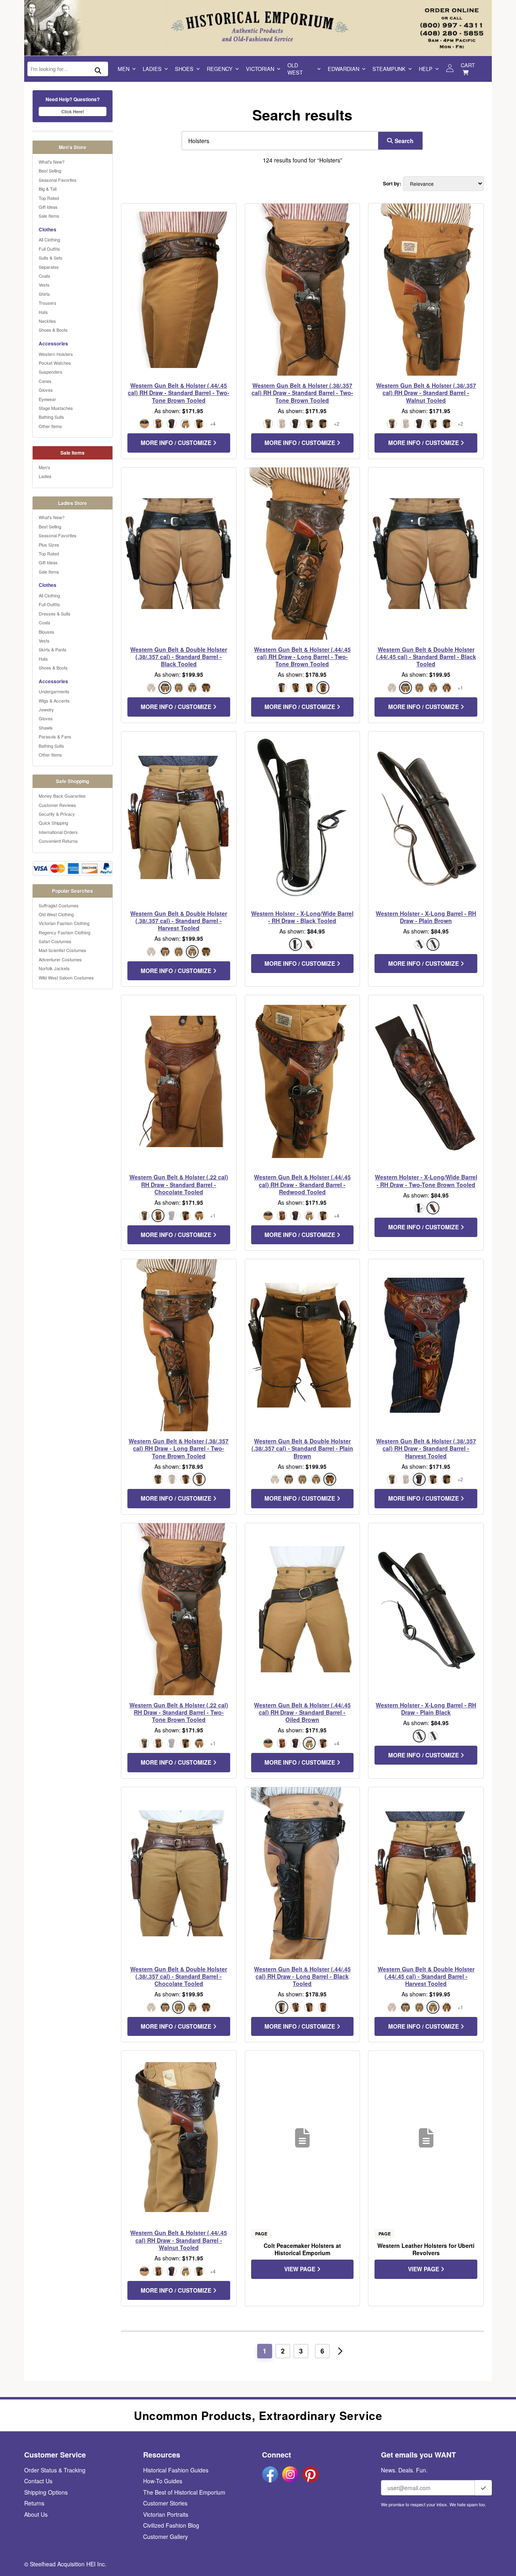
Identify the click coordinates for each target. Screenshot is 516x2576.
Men (124, 69)
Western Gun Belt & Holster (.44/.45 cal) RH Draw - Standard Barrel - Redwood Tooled (302, 1184)
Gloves (46, 390)
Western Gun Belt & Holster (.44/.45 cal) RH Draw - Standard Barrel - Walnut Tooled (179, 2240)
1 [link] (265, 2351)
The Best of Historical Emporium (184, 2492)
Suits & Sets (51, 258)
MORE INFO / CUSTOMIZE (177, 443)
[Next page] (340, 2351)
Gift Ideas (48, 207)
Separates (49, 267)
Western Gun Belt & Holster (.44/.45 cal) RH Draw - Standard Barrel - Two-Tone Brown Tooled (179, 393)
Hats (43, 312)
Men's (45, 467)
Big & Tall (48, 189)
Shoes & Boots (53, 330)
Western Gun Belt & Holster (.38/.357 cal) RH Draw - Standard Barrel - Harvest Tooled (426, 1448)
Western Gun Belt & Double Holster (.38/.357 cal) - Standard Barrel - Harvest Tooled (179, 921)
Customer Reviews (57, 805)
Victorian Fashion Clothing (64, 923)
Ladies (152, 69)
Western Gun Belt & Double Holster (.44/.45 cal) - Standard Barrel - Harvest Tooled (426, 1976)
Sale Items (49, 216)
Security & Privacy (57, 814)
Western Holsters (56, 354)
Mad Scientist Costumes (62, 950)
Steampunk (389, 69)
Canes (45, 381)
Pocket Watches (55, 363)
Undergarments (54, 691)
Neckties (47, 321)
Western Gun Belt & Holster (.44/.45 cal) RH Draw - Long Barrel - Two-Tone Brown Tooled (302, 657)
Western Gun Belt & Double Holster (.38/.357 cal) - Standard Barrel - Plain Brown (302, 1448)
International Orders (58, 832)
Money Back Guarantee (62, 796)
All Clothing (49, 239)
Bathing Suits (51, 417)
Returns (34, 2503)
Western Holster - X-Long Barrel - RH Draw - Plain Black (426, 1709)
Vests (44, 285)
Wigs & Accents (54, 701)
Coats (45, 276)
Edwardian (343, 69)
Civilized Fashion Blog (171, 2525)
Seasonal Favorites (58, 180)
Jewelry (46, 709)
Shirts (44, 294)
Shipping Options (46, 2492)
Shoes (184, 69)
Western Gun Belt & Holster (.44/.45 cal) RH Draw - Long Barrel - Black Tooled (302, 1976)
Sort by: (392, 184)
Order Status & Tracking (55, 2470)
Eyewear (47, 399)
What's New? (52, 162)
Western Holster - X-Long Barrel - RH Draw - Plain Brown (426, 917)
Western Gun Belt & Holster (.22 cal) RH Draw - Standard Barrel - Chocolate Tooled (179, 1184)
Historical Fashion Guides (176, 2470)
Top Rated (49, 198)
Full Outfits (49, 249)
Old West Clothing (56, 914)
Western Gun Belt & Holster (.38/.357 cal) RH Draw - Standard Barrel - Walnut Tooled (426, 393)
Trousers (48, 303)
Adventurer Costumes (60, 959)
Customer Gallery (165, 2536)
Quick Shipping (53, 823)
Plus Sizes (49, 545)
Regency (220, 69)
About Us (36, 2514)
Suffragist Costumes (59, 905)
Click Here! (73, 111)
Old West (295, 69)
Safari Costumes (55, 941)
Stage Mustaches (56, 408)
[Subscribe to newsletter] (483, 2488)
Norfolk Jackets (54, 968)
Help (426, 69)
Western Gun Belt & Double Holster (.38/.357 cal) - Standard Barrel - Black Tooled (179, 657)
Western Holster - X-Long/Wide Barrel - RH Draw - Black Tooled (302, 917)
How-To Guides (163, 2481)
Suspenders (51, 372)
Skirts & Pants (53, 649)
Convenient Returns (58, 841)
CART (468, 65)
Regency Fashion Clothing (64, 932)
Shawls (46, 728)
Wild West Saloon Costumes (66, 977)
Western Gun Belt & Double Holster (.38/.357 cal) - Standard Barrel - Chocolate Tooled (179, 1976)
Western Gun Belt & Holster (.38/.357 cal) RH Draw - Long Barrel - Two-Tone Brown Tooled (179, 1448)
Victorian (260, 69)
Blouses (47, 632)
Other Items (50, 426)
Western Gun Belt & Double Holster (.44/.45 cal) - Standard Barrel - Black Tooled (426, 657)
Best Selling (50, 170)
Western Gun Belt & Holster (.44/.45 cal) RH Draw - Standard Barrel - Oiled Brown (302, 1712)
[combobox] (278, 141)
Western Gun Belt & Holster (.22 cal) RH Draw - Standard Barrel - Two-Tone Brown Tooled (179, 1712)
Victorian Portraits (166, 2514)
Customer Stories (165, 2503)
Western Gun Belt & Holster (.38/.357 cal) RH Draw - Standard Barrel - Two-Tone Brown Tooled (302, 393)
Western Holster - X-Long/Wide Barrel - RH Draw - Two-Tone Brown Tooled (426, 1181)
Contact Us (38, 2481)
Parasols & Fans (55, 736)
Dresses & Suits (55, 613)
